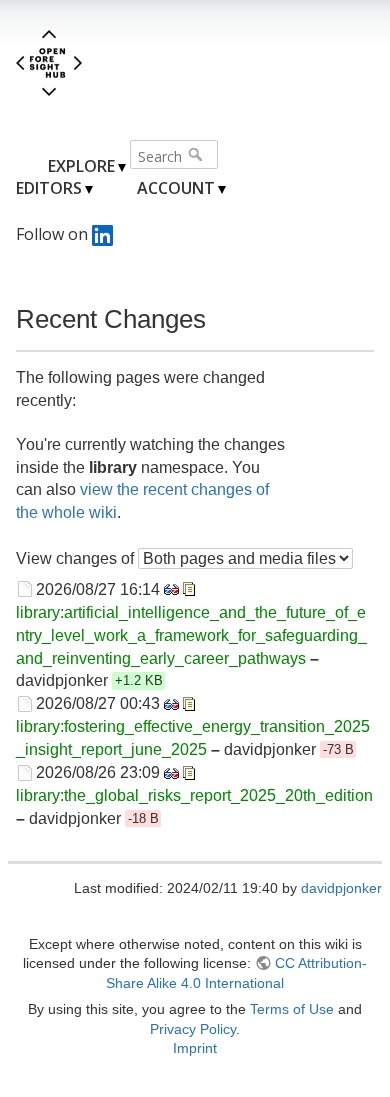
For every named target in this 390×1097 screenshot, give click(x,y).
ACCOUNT (176, 188)
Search (197, 154)
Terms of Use (292, 1009)
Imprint (195, 1048)
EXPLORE (81, 166)
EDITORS (49, 188)
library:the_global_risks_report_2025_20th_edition (194, 795)
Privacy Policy (193, 1029)
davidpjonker (341, 888)
